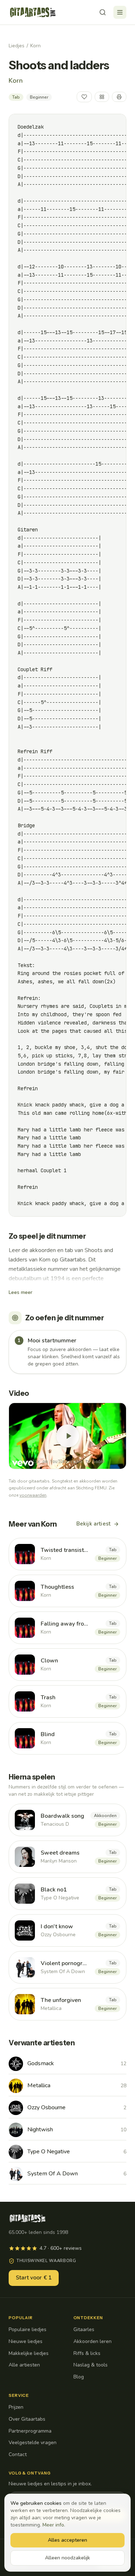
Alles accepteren (67, 2540)
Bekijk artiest (93, 1524)
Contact (18, 2454)
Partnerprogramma (30, 2431)
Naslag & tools (91, 2365)
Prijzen (16, 2407)
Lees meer (21, 1292)
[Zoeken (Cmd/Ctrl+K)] (103, 12)
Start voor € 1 (34, 2278)
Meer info (53, 2525)
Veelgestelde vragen (33, 2443)
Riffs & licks (87, 2353)
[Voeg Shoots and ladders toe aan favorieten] (84, 97)
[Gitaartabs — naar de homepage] (33, 12)
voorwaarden (33, 1495)
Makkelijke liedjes (29, 2353)
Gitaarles (84, 2329)
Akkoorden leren (93, 2341)
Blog (79, 2377)
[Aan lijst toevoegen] (102, 97)
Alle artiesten (24, 2365)
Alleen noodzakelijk (67, 2558)
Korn (35, 46)
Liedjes (17, 46)
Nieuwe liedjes (26, 2341)
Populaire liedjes (28, 2329)
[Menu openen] (120, 12)
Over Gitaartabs (27, 2419)
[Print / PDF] (119, 97)
